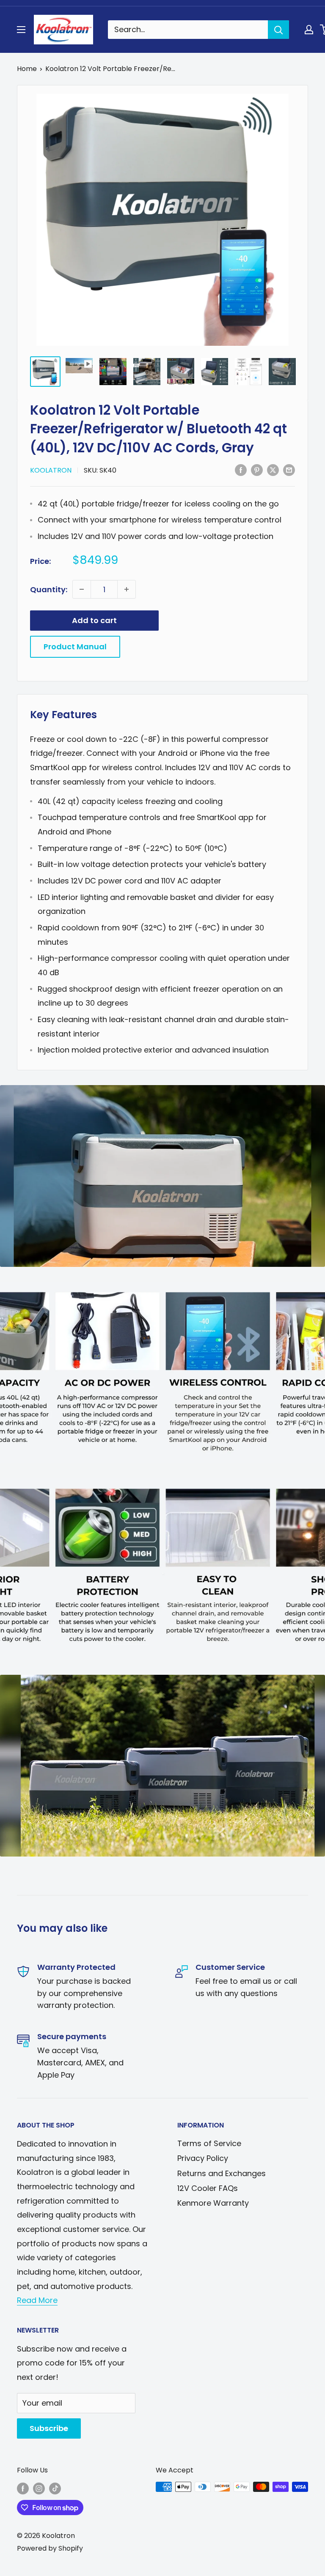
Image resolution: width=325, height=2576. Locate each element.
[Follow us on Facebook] (23, 2488)
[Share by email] (289, 470)
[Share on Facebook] (241, 470)
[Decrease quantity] (82, 589)
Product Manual (75, 647)
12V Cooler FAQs (208, 2188)
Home (27, 69)
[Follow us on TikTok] (55, 2488)
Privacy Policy (203, 2158)
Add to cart (94, 620)
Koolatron (51, 470)
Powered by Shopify (50, 2548)
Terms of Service (209, 2143)
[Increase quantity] (127, 589)
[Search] (278, 30)
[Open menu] (21, 30)
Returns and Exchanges (222, 2173)
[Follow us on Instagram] (39, 2488)
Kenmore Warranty (213, 2203)
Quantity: (49, 589)
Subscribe (49, 2428)
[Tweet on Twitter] (273, 470)
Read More (37, 2300)
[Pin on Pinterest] (257, 470)
